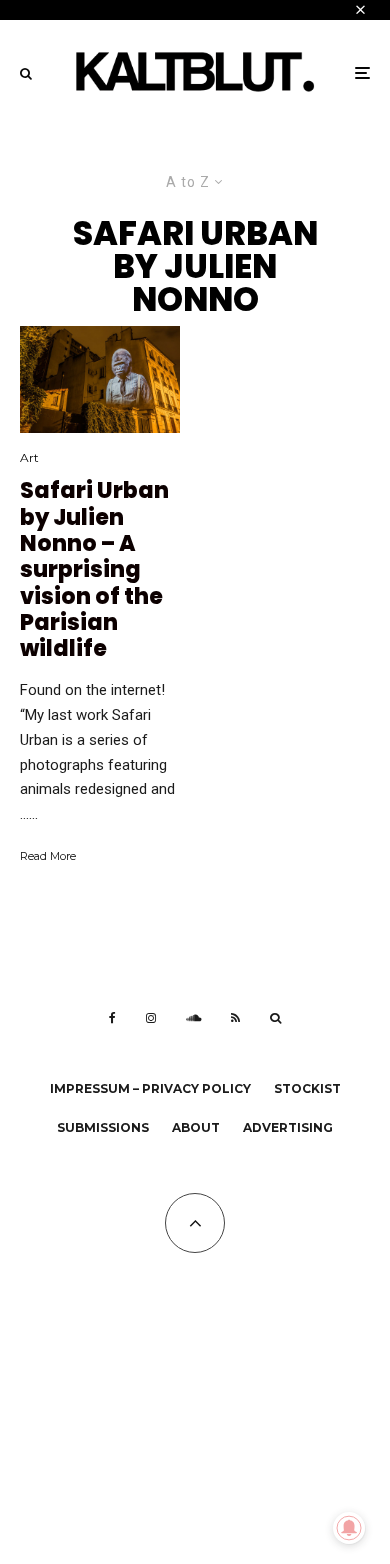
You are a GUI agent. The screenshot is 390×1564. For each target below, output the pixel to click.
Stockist (307, 1088)
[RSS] (235, 1018)
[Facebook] (112, 1018)
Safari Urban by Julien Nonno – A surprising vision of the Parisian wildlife (94, 570)
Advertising (288, 1127)
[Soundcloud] (193, 1018)
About (196, 1127)
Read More (48, 856)
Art (29, 457)
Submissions (103, 1127)
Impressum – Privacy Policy (150, 1088)
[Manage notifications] (349, 1528)
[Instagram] (151, 1018)
